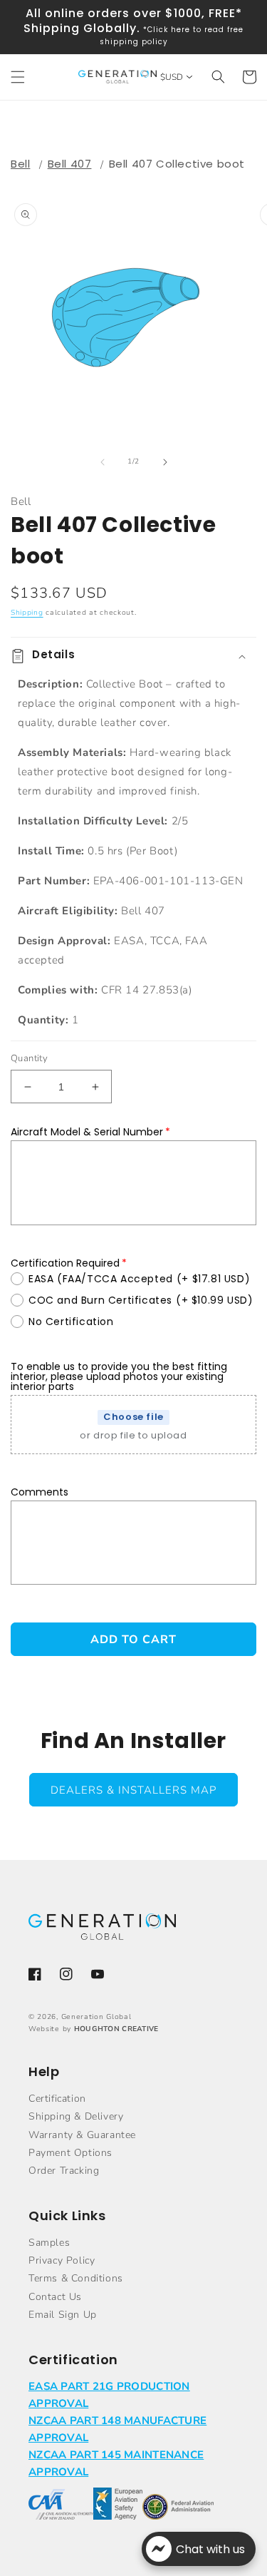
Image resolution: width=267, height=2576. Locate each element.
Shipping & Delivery (76, 2116)
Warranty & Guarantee (82, 2135)
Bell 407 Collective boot (177, 164)
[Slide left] (103, 462)
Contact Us (55, 2297)
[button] (18, 77)
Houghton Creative (116, 2029)
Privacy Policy (62, 2260)
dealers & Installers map (133, 1790)
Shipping (27, 613)
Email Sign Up (63, 2315)
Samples (49, 2243)
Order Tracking (64, 2171)
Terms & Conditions (76, 2278)
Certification (57, 2099)
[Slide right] (165, 462)
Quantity (29, 1058)
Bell (20, 164)
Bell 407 (70, 164)
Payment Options (70, 2153)
